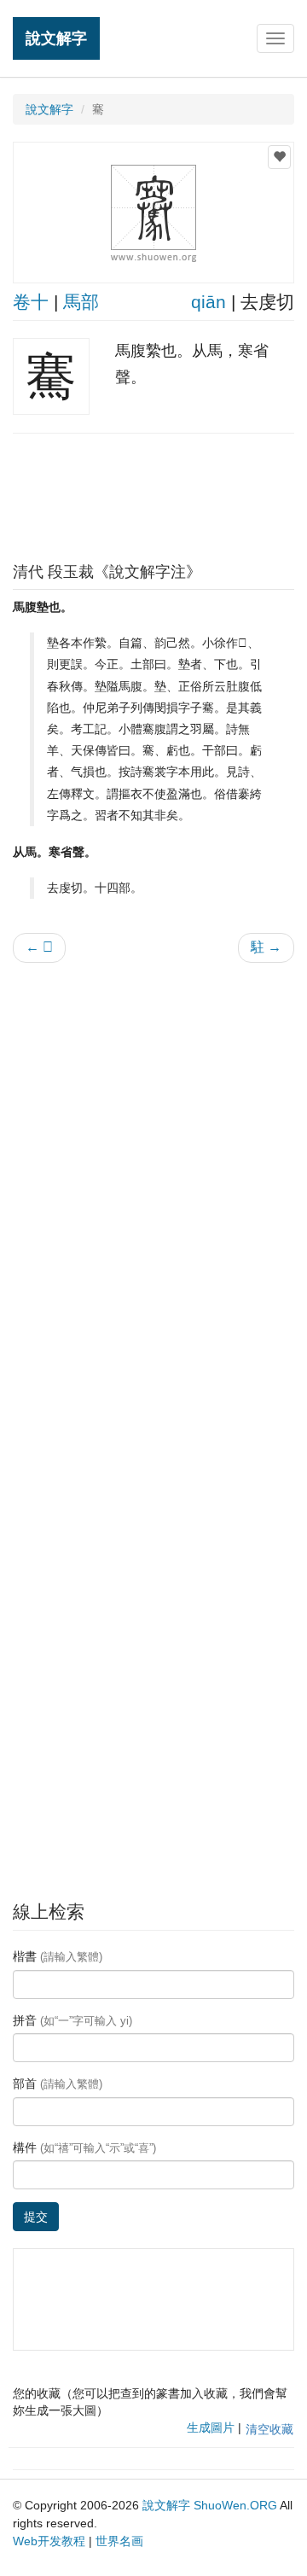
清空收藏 (269, 2429)
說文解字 (56, 38)
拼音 (72, 2020)
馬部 (81, 302)
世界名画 (119, 2541)
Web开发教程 (49, 2541)
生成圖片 (211, 2427)
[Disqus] (153, 1193)
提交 (36, 2217)
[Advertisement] (153, 493)
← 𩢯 (39, 947)
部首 (58, 2084)
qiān (209, 302)
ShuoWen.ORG (235, 2505)
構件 (84, 2148)
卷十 (31, 302)
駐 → (266, 947)
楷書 (58, 1956)
